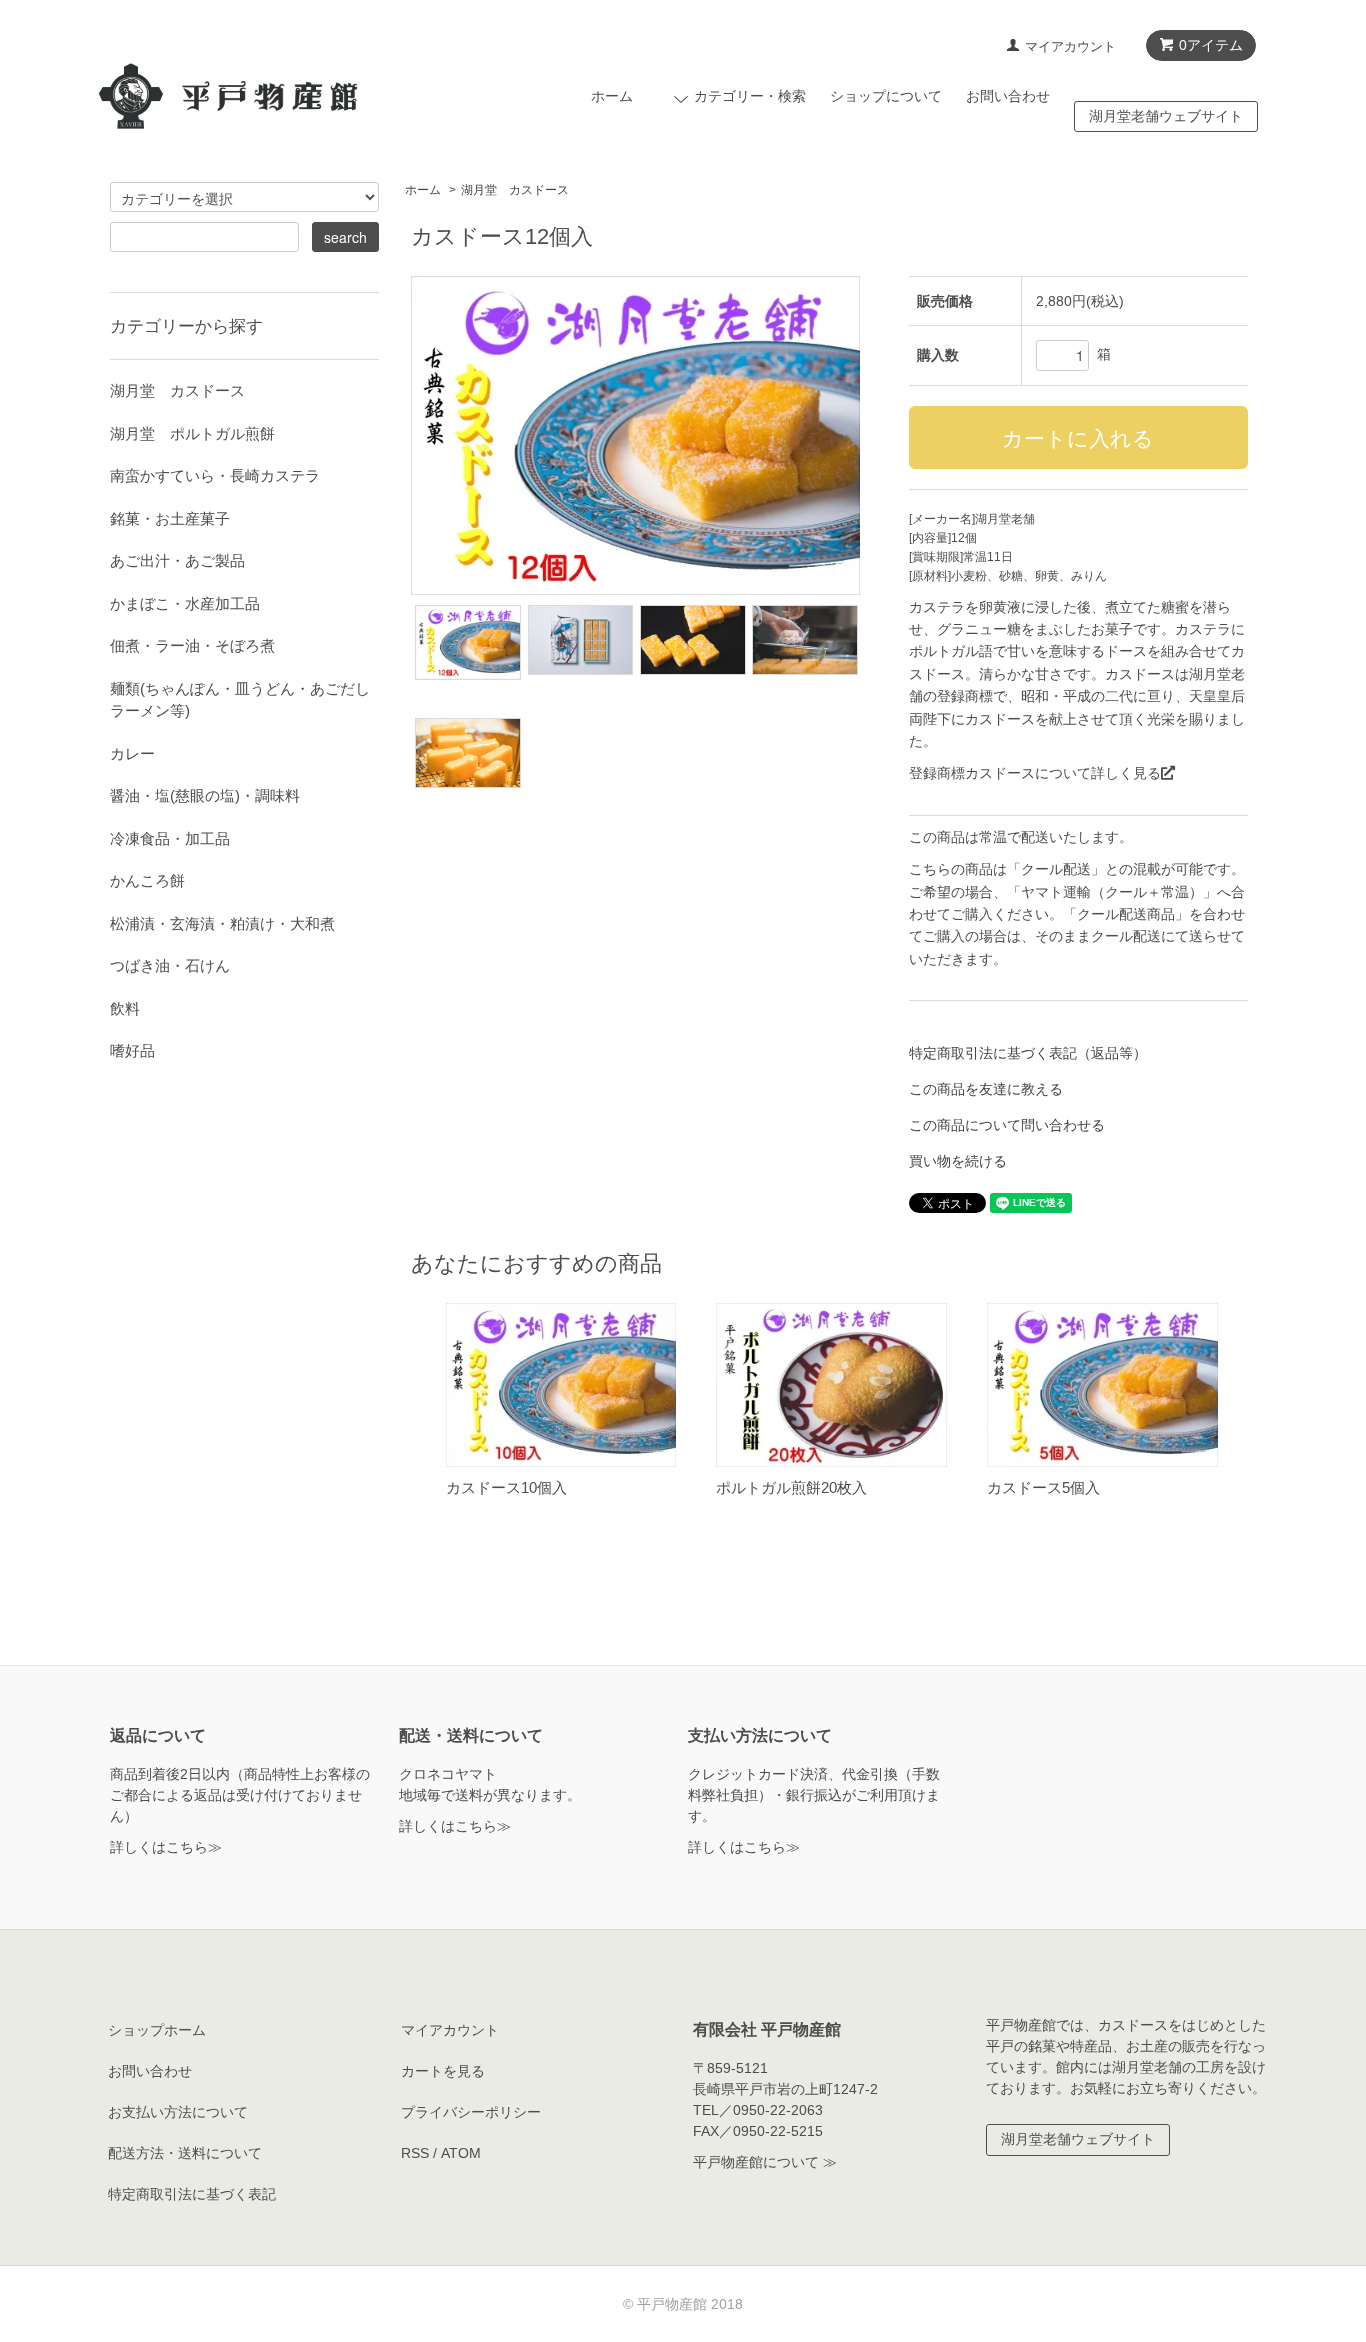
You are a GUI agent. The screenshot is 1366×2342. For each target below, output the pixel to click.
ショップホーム (157, 2030)
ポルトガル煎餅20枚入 (791, 1487)
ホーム (612, 96)
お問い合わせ (1008, 96)
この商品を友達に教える (986, 1089)
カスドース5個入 (1043, 1487)
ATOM (461, 2153)
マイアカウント (1070, 46)
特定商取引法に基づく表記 (192, 2194)
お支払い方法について (178, 2112)
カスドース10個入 (506, 1487)
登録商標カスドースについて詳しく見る (1035, 773)
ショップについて (886, 96)
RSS (415, 2153)
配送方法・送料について (185, 2153)
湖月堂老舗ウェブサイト (1166, 116)
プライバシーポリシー (471, 2112)
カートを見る (443, 2071)
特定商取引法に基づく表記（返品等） (1028, 1053)
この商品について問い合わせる (1007, 1125)
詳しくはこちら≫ (166, 1847)
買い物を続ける (958, 1161)
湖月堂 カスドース (515, 190)
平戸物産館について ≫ (765, 2162)
